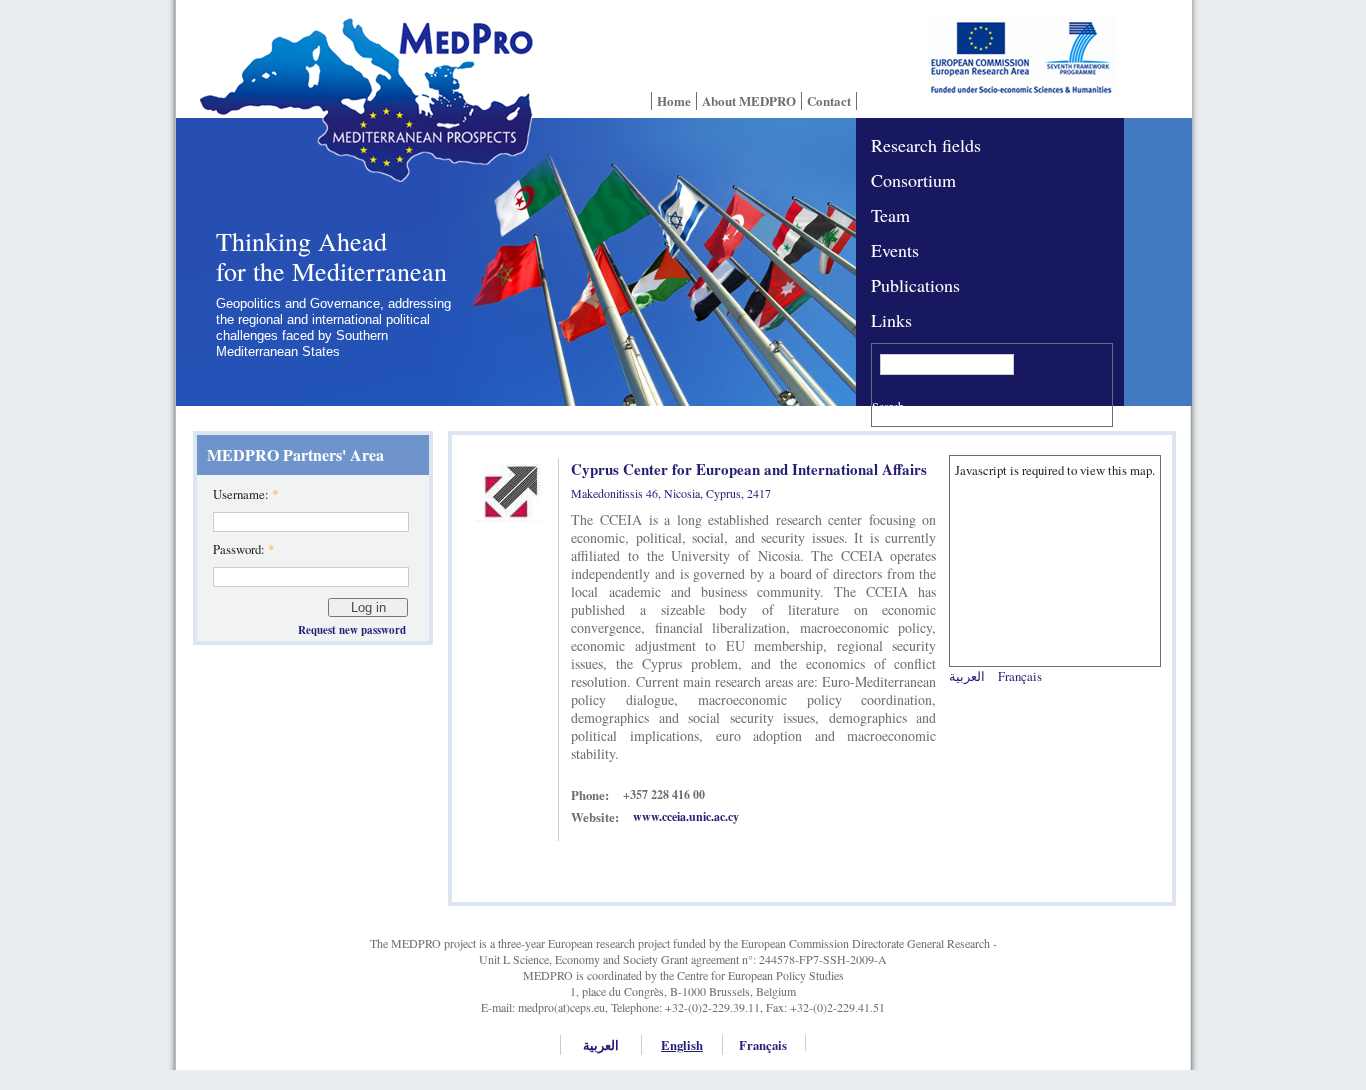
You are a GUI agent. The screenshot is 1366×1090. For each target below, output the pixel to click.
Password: (243, 549)
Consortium (913, 180)
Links (891, 320)
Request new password (352, 630)
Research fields (926, 145)
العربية (967, 676)
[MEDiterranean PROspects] (360, 113)
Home (674, 101)
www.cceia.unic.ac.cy (686, 816)
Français (1020, 676)
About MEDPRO (749, 101)
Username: (245, 494)
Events (895, 250)
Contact (829, 101)
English (682, 1045)
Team (890, 215)
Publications (915, 285)
